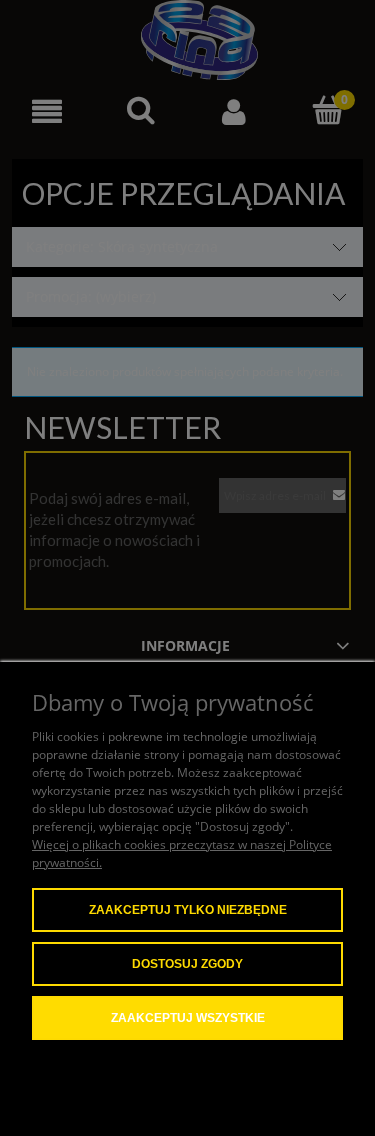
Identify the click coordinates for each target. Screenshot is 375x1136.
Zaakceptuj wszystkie (188, 1018)
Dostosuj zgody (187, 964)
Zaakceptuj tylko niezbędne (188, 910)
